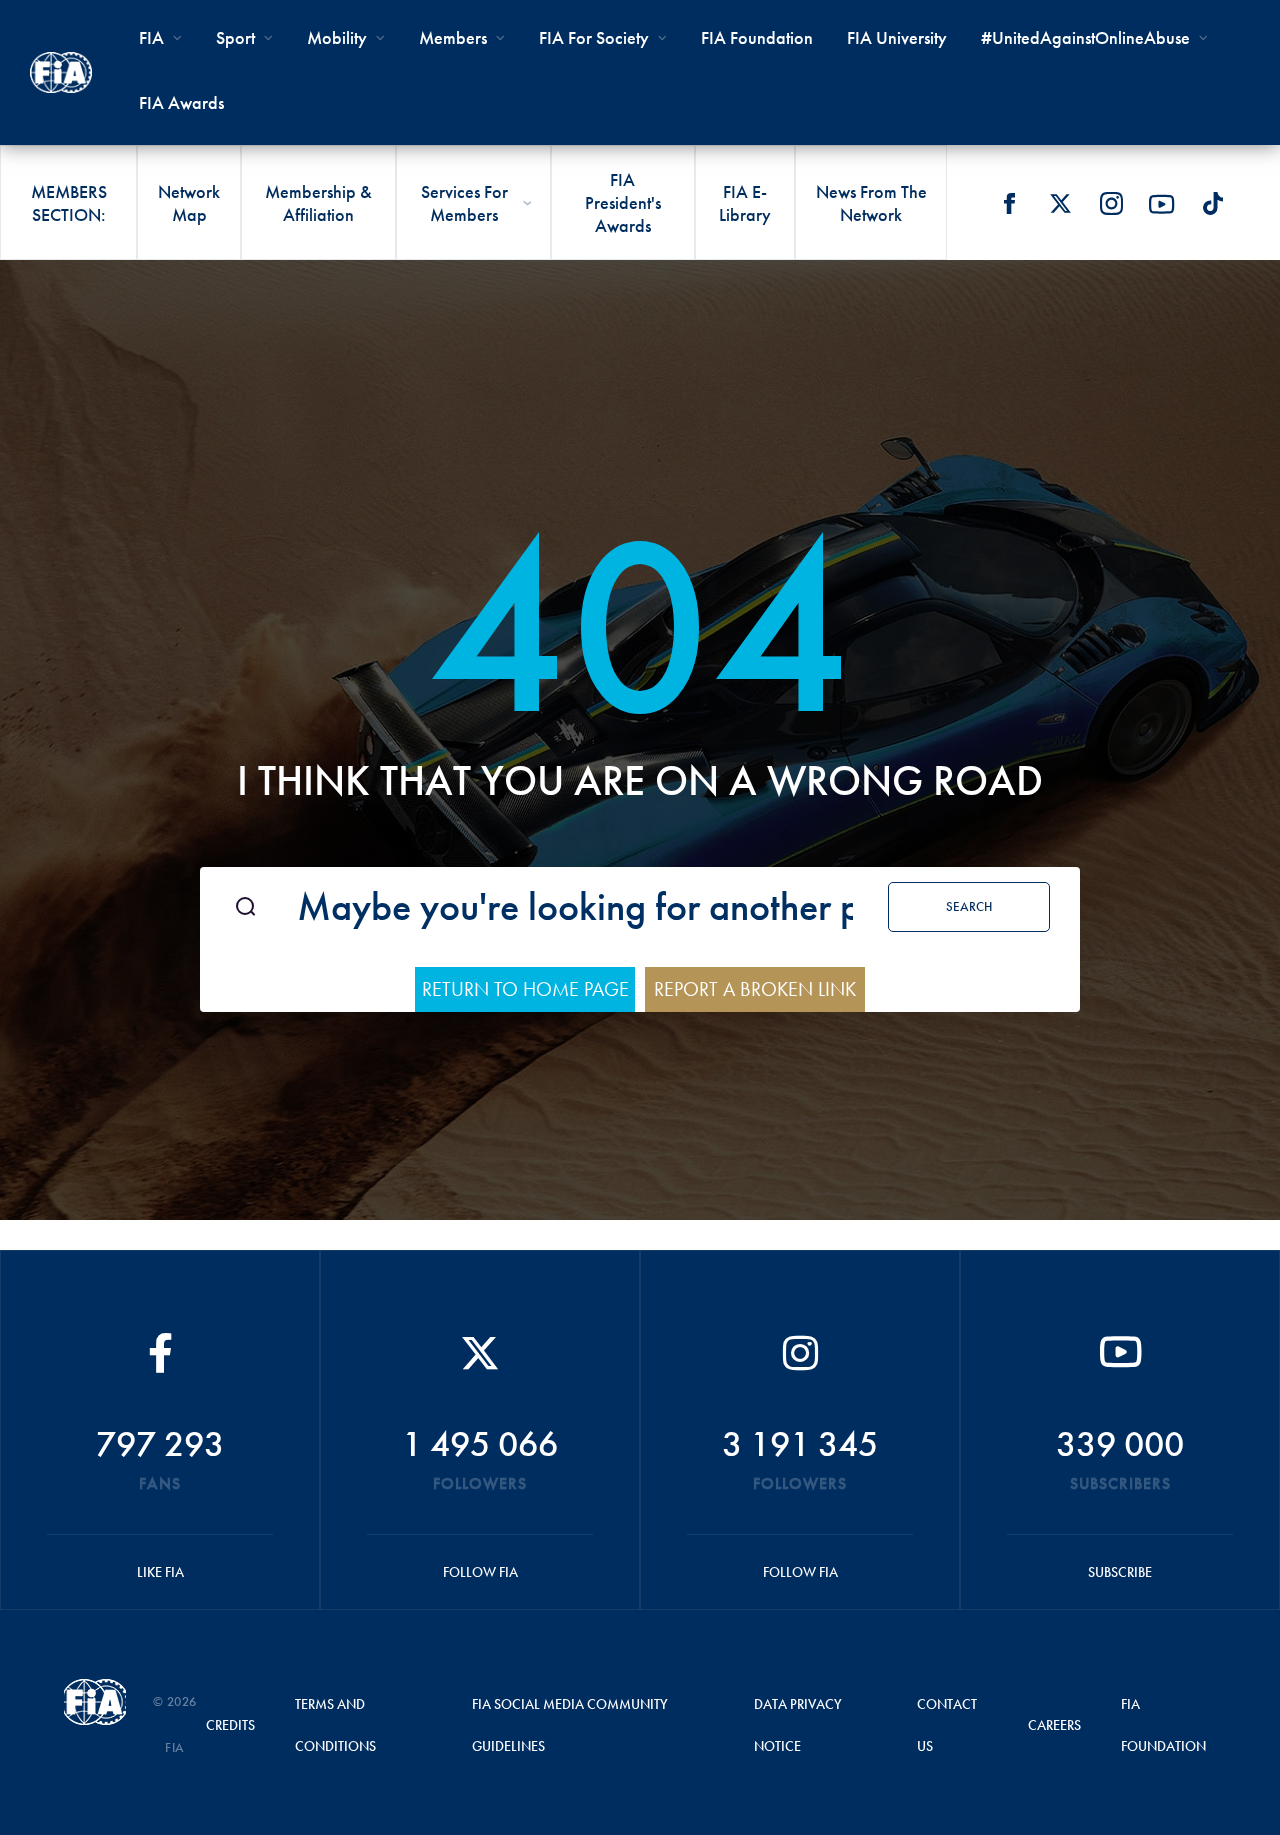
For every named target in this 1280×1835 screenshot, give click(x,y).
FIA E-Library (745, 203)
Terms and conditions (335, 1725)
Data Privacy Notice (798, 1725)
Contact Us (947, 1725)
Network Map (189, 203)
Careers (1054, 1725)
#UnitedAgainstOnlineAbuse (1085, 37)
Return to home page (525, 989)
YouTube (1162, 204)
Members (453, 37)
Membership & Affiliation (318, 203)
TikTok (1213, 204)
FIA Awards (181, 102)
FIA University (897, 37)
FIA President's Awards (623, 202)
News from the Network (871, 203)
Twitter (1060, 204)
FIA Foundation (757, 37)
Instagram (1111, 204)
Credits (230, 1725)
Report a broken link (755, 989)
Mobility (337, 37)
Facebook (1009, 204)
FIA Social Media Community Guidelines (570, 1725)
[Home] (61, 73)
